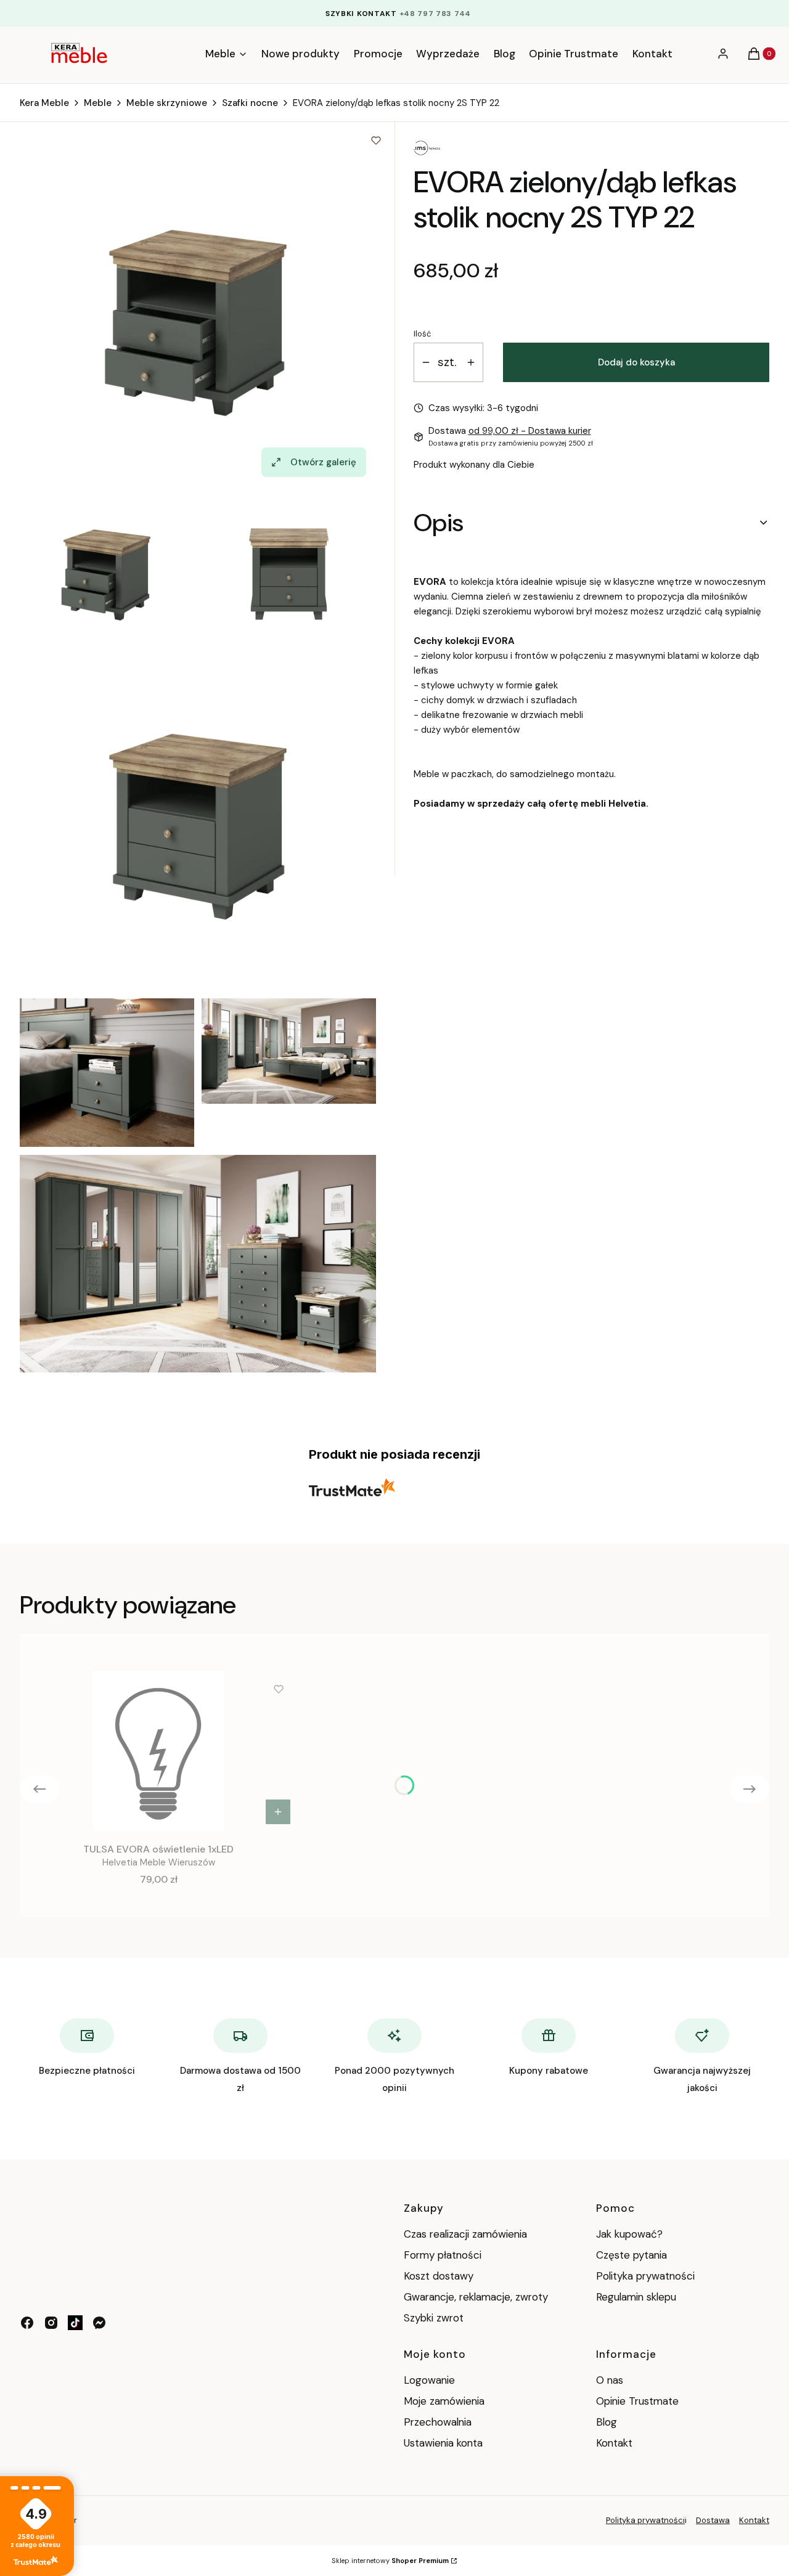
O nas (610, 2380)
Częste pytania (632, 2255)
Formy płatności (443, 2255)
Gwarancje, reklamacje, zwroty (476, 2297)
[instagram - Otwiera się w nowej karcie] (51, 2323)
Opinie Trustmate (637, 2401)
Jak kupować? (629, 2234)
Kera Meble (44, 103)
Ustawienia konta (443, 2443)
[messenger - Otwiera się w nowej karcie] (99, 2323)
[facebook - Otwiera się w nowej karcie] (27, 2323)
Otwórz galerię (323, 462)
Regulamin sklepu (636, 2297)
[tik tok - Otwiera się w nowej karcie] (75, 2323)
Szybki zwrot (434, 2318)
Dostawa (713, 2520)
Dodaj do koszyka (636, 362)
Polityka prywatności (645, 2276)
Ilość (422, 334)
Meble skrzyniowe (167, 103)
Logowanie (429, 2380)
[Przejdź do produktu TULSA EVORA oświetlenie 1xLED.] (158, 1751)
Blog (607, 2422)
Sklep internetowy (390, 2561)
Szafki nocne (250, 103)
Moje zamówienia (444, 2401)
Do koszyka (278, 1812)
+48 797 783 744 (435, 14)
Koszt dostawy (439, 2276)
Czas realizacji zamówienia (465, 2234)
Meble (98, 103)
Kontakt (614, 2443)
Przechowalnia (438, 2422)
